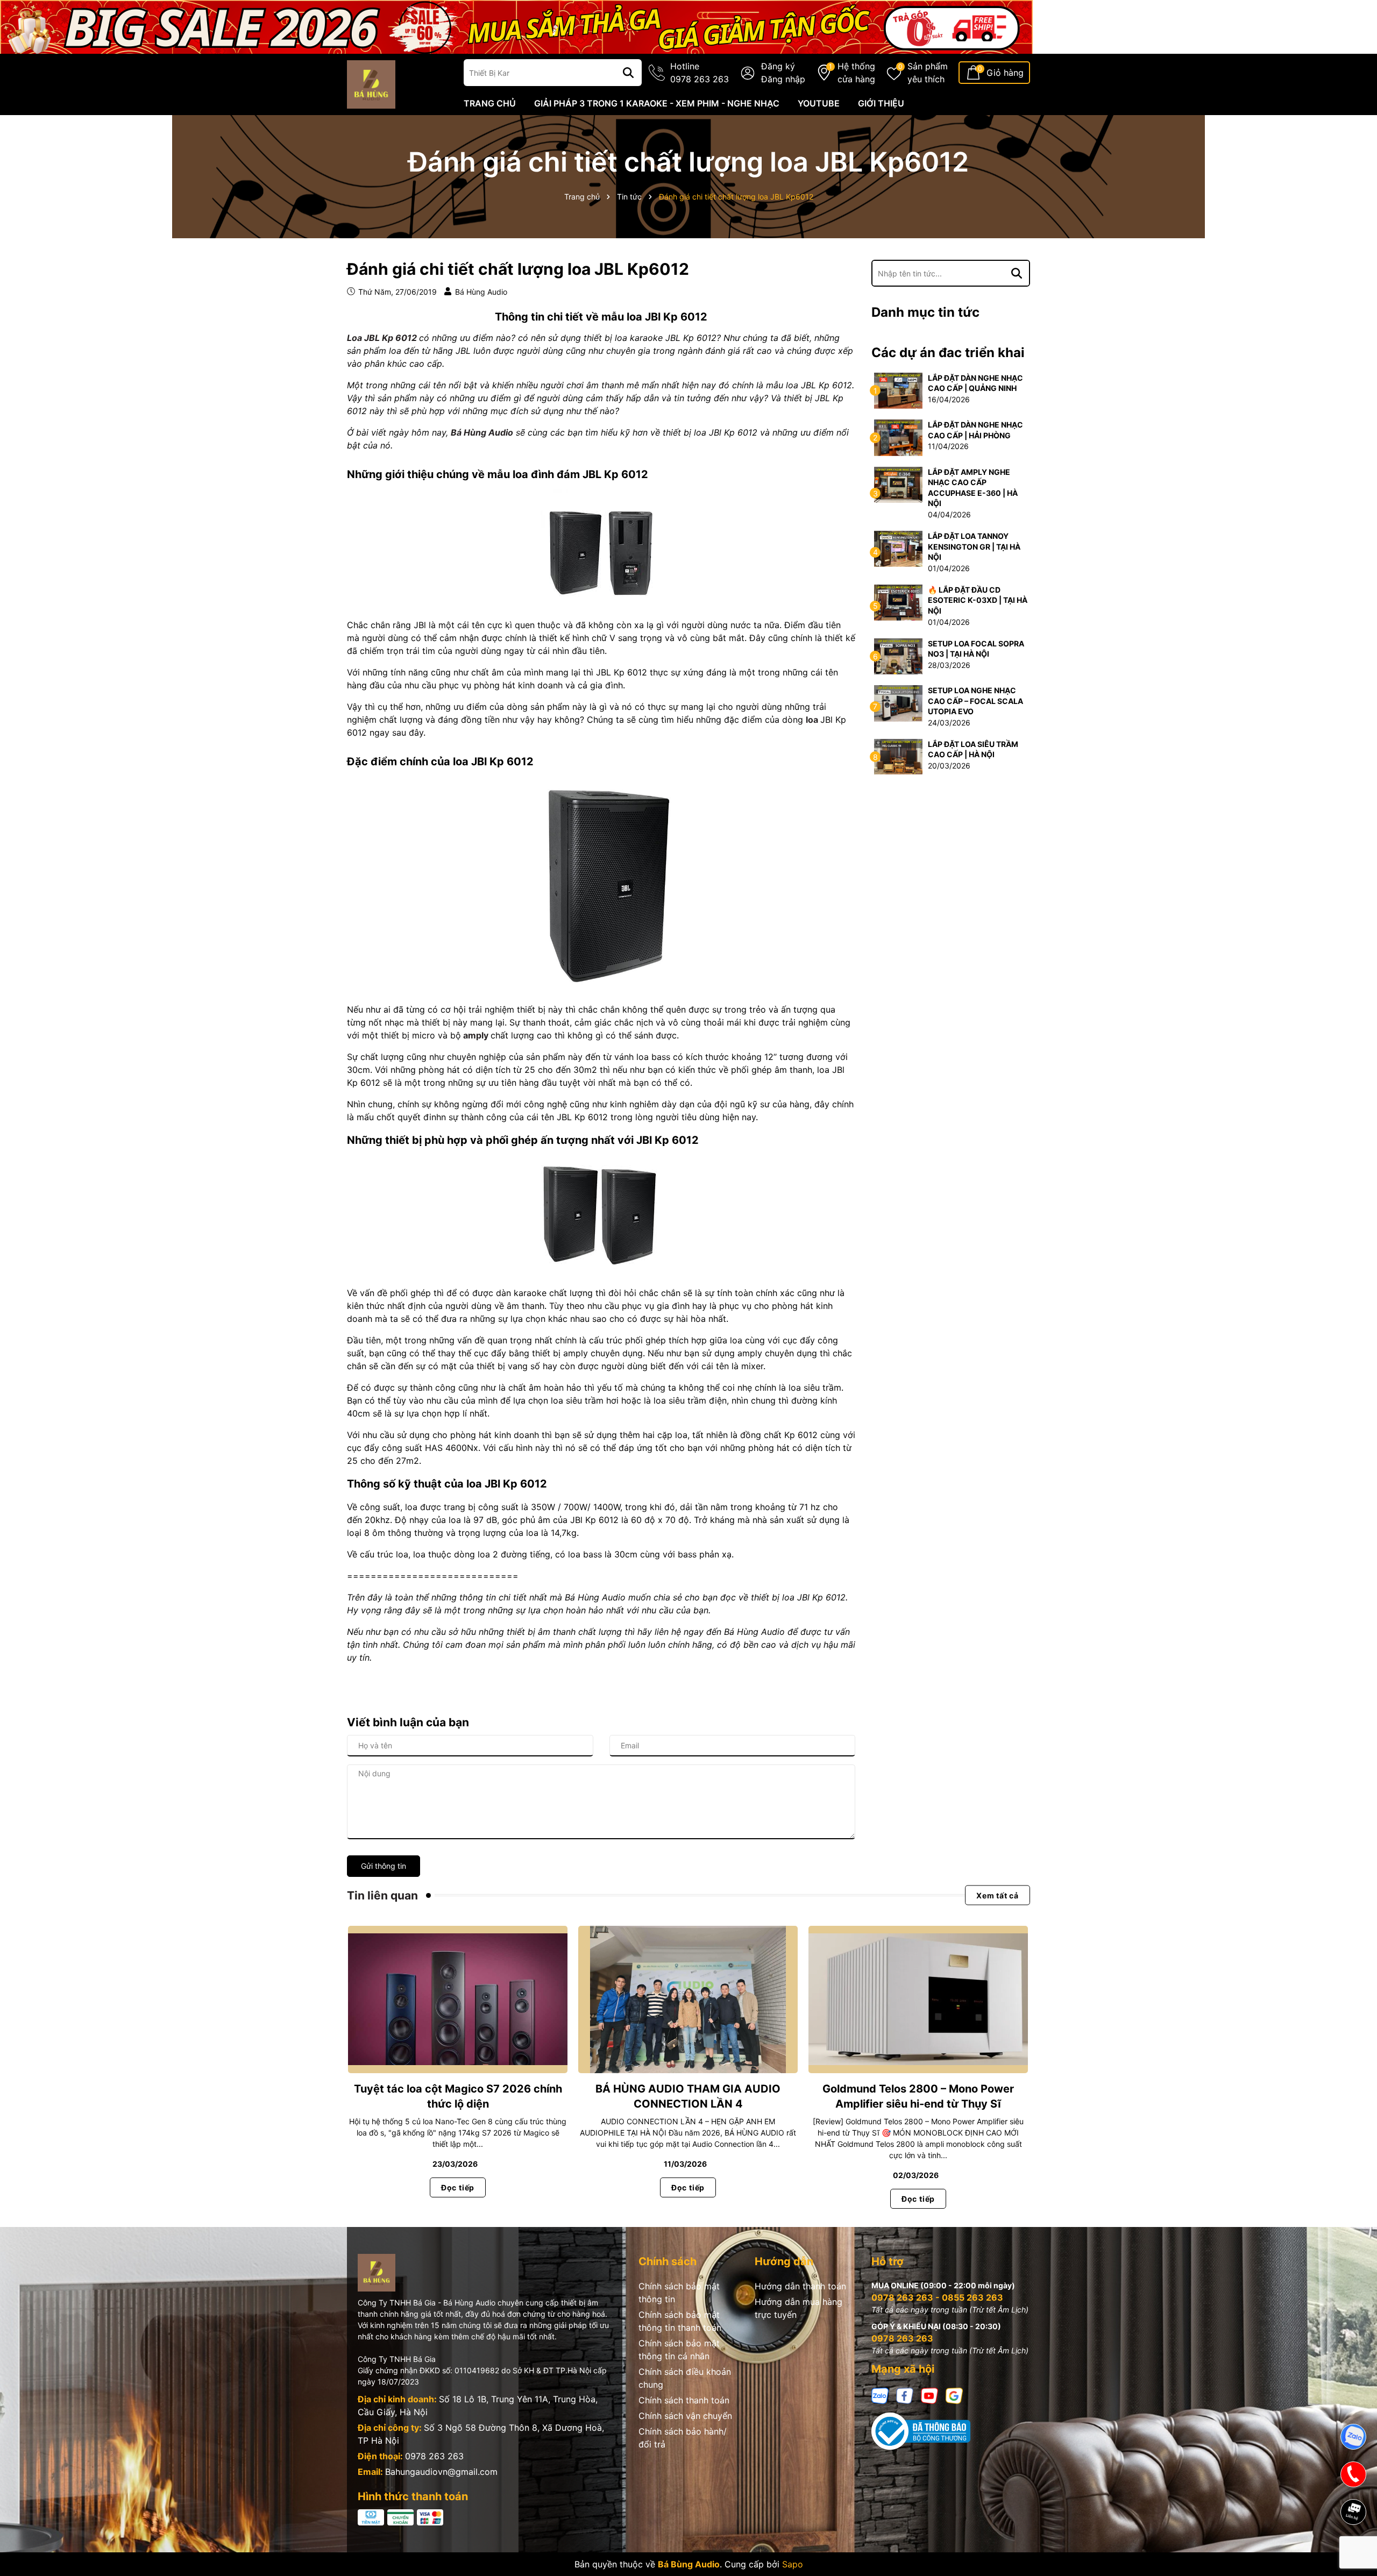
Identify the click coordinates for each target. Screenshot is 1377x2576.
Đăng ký (778, 66)
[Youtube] (929, 2394)
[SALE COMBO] (516, 26)
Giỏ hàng (1005, 73)
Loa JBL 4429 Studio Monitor (109, 2532)
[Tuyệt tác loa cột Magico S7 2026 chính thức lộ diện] (458, 1999)
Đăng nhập (783, 79)
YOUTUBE (819, 103)
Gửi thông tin (384, 1866)
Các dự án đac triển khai (948, 353)
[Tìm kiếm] (628, 73)
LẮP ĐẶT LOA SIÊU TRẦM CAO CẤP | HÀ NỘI (973, 749)
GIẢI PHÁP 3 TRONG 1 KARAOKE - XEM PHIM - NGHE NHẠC (657, 103)
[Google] (954, 2394)
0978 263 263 (434, 2456)
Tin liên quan (382, 1895)
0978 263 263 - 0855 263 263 (937, 2297)
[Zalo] (880, 2394)
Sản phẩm (928, 73)
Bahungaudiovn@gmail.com (441, 2472)
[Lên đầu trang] (1354, 2549)
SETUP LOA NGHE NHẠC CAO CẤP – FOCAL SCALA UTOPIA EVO (975, 701)
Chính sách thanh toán (684, 2400)
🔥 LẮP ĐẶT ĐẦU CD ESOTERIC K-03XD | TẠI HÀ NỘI (978, 600)
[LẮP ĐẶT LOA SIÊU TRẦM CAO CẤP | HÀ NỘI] (898, 756)
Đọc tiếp (458, 2187)
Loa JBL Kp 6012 (382, 338)
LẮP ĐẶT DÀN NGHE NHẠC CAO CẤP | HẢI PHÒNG (975, 430)
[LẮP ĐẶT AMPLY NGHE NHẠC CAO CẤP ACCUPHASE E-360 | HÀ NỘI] (898, 484)
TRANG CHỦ (490, 103)
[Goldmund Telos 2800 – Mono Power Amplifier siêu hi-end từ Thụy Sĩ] (918, 1999)
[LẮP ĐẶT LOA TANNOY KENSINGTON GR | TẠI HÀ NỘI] (898, 548)
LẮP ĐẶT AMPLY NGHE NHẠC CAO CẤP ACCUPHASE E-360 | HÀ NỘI (973, 488)
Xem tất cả (998, 1895)
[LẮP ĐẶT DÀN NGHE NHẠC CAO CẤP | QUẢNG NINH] (898, 390)
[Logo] (371, 84)
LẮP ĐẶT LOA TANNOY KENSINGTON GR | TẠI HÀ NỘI (974, 546)
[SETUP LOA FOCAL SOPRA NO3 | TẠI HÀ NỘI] (898, 655)
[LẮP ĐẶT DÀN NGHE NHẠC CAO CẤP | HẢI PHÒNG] (898, 437)
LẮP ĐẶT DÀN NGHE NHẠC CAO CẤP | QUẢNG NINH (975, 383)
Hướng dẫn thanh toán (800, 2286)
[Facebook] (905, 2394)
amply (475, 1035)
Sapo (793, 2564)
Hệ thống (856, 73)
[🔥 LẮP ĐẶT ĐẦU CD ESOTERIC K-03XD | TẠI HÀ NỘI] (898, 602)
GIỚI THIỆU (881, 103)
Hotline (700, 73)
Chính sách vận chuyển (685, 2416)
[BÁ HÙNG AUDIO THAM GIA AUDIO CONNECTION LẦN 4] (688, 1999)
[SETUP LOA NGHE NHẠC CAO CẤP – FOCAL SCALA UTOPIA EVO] (898, 703)
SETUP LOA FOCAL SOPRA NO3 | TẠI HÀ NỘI (976, 649)
